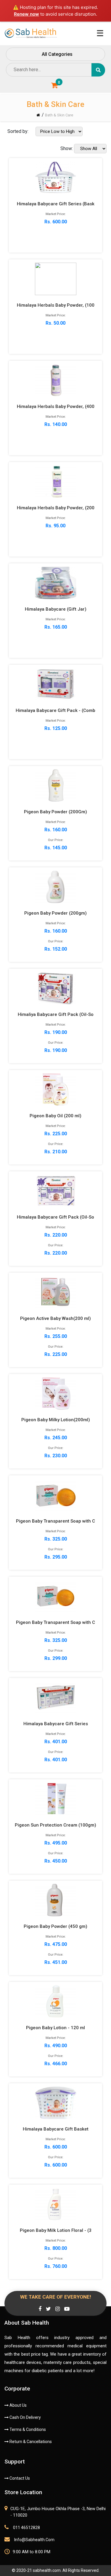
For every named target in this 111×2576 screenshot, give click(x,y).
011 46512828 (26, 2528)
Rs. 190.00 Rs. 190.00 (56, 1032)
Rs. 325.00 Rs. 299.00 (55, 1640)
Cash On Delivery (25, 2417)
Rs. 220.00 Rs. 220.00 (55, 1235)
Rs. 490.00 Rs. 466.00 (55, 2046)
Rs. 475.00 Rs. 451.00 (55, 1944)
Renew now (26, 14)
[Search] (98, 70)
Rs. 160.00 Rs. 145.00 (55, 830)
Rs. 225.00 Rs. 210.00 (55, 1134)
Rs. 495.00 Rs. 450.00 (55, 1843)
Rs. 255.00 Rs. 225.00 (55, 1336)
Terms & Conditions (27, 2429)
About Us (18, 2405)
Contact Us (19, 2478)
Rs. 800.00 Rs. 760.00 (56, 2248)
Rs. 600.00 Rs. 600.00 (56, 2147)
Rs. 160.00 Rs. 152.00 (55, 931)
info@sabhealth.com (34, 2540)
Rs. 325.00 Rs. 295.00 (55, 1539)
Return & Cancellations (30, 2442)
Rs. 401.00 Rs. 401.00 (56, 1742)
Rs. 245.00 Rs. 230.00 (56, 1438)
